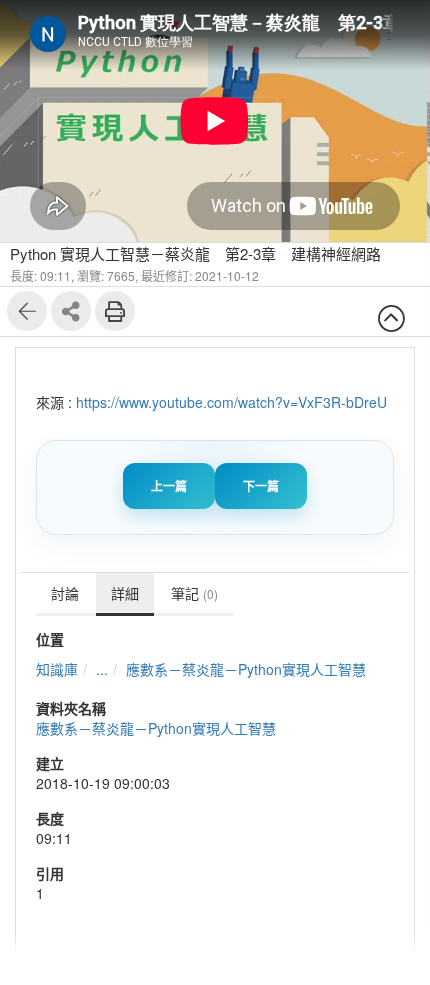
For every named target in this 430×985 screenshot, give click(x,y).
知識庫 (57, 669)
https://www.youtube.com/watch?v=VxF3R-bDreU (231, 402)
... (102, 669)
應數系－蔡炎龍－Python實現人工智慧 (246, 669)
